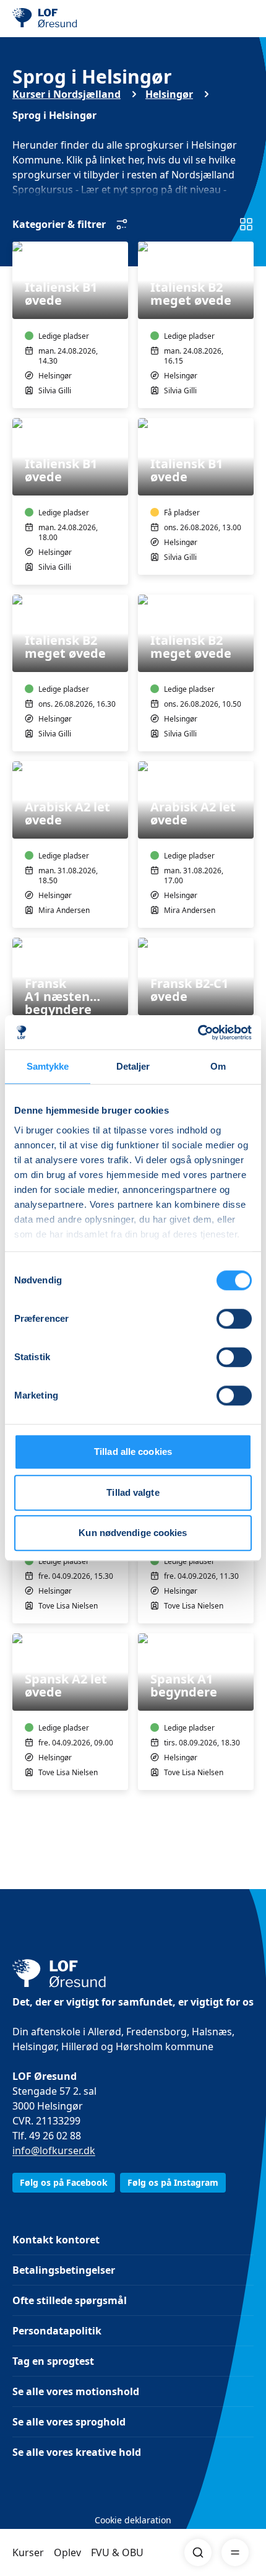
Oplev (67, 2552)
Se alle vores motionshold (76, 2391)
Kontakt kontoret (56, 2240)
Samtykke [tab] (48, 1066)
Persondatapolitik (57, 2331)
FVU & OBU (117, 2552)
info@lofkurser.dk (54, 2150)
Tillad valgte (133, 1492)
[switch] (234, 1319)
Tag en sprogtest (53, 2361)
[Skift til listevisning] (246, 224)
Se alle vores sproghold (69, 2422)
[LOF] (75, 19)
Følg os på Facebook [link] (64, 2182)
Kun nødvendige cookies (133, 1533)
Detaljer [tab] (133, 1066)
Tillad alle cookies (133, 1452)
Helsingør (169, 94)
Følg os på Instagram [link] (173, 2182)
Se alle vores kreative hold (77, 2452)
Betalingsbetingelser (64, 2270)
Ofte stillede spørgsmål (70, 2300)
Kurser (28, 2552)
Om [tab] (218, 1066)
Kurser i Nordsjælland (66, 94)
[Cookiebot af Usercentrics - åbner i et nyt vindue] (198, 1033)
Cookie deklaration (133, 2520)
